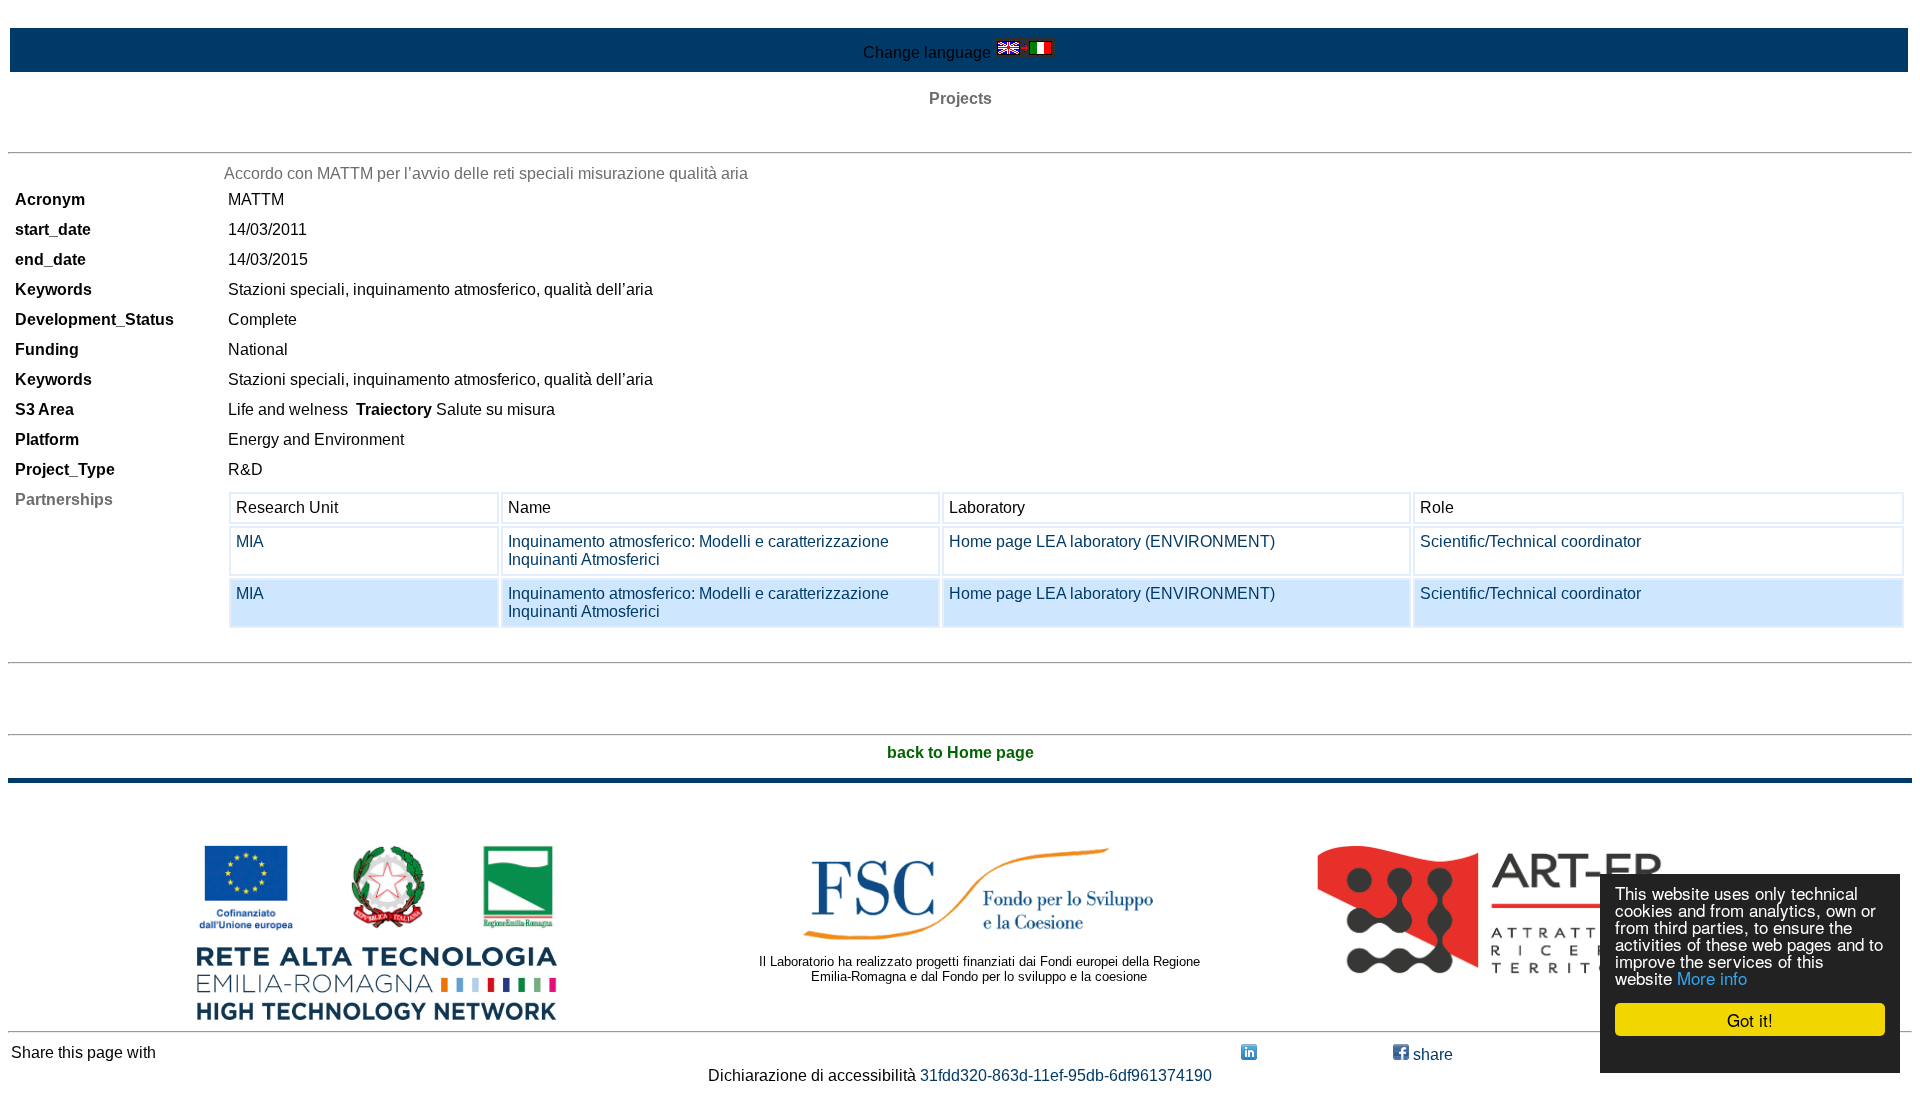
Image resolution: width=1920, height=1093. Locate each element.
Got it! (1750, 1019)
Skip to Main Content (82, 16)
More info (1712, 977)
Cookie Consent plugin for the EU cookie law (1750, 1054)
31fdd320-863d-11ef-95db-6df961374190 (1066, 1075)
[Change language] (1025, 52)
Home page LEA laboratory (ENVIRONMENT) (1112, 541)
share (1431, 1054)
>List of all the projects (87, 134)
